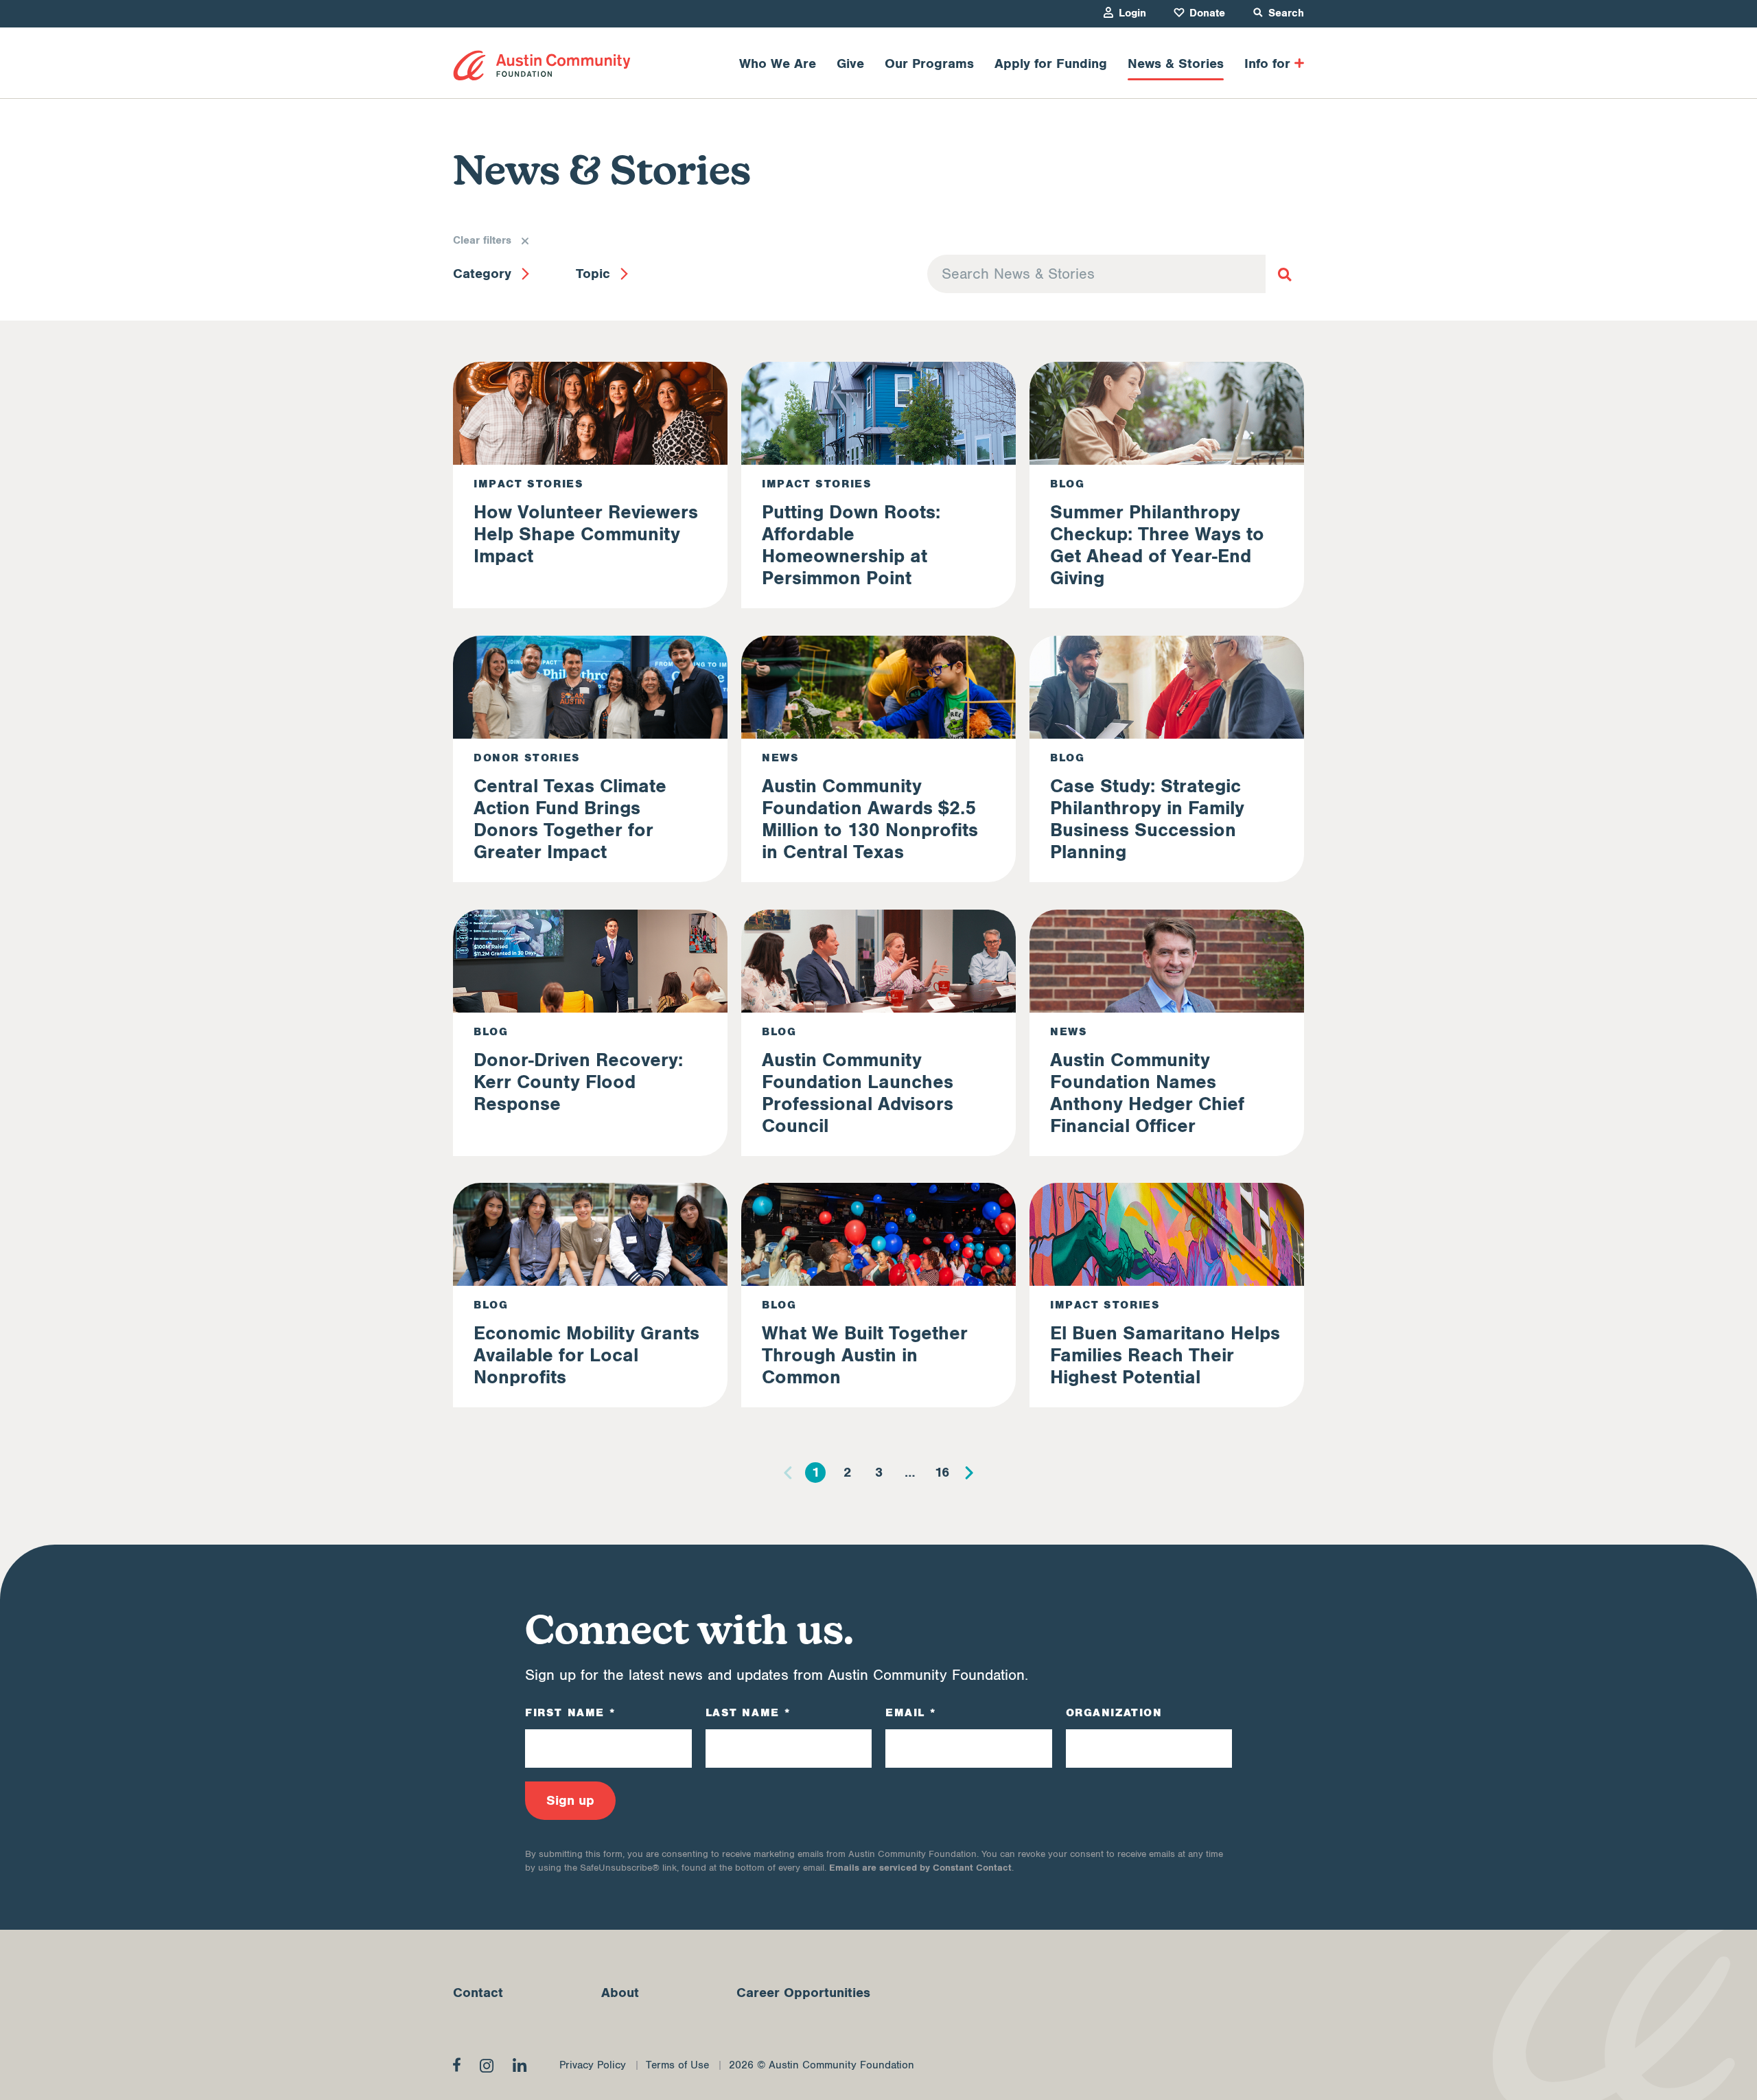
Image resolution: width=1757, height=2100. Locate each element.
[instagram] (487, 2066)
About (620, 1993)
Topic (593, 274)
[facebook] (457, 2064)
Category (482, 274)
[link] (542, 66)
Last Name (748, 1713)
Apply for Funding (1051, 64)
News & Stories (1176, 64)
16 (942, 1473)
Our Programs (929, 64)
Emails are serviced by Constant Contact (920, 1868)
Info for (1267, 64)
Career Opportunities (803, 1993)
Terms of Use (677, 2065)
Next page (969, 1473)
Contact (478, 1993)
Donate (1207, 13)
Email (910, 1713)
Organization (1114, 1713)
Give (850, 64)
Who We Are (778, 64)
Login (1132, 13)
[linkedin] (520, 2065)
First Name (570, 1713)
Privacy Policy (593, 2065)
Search (1286, 13)
